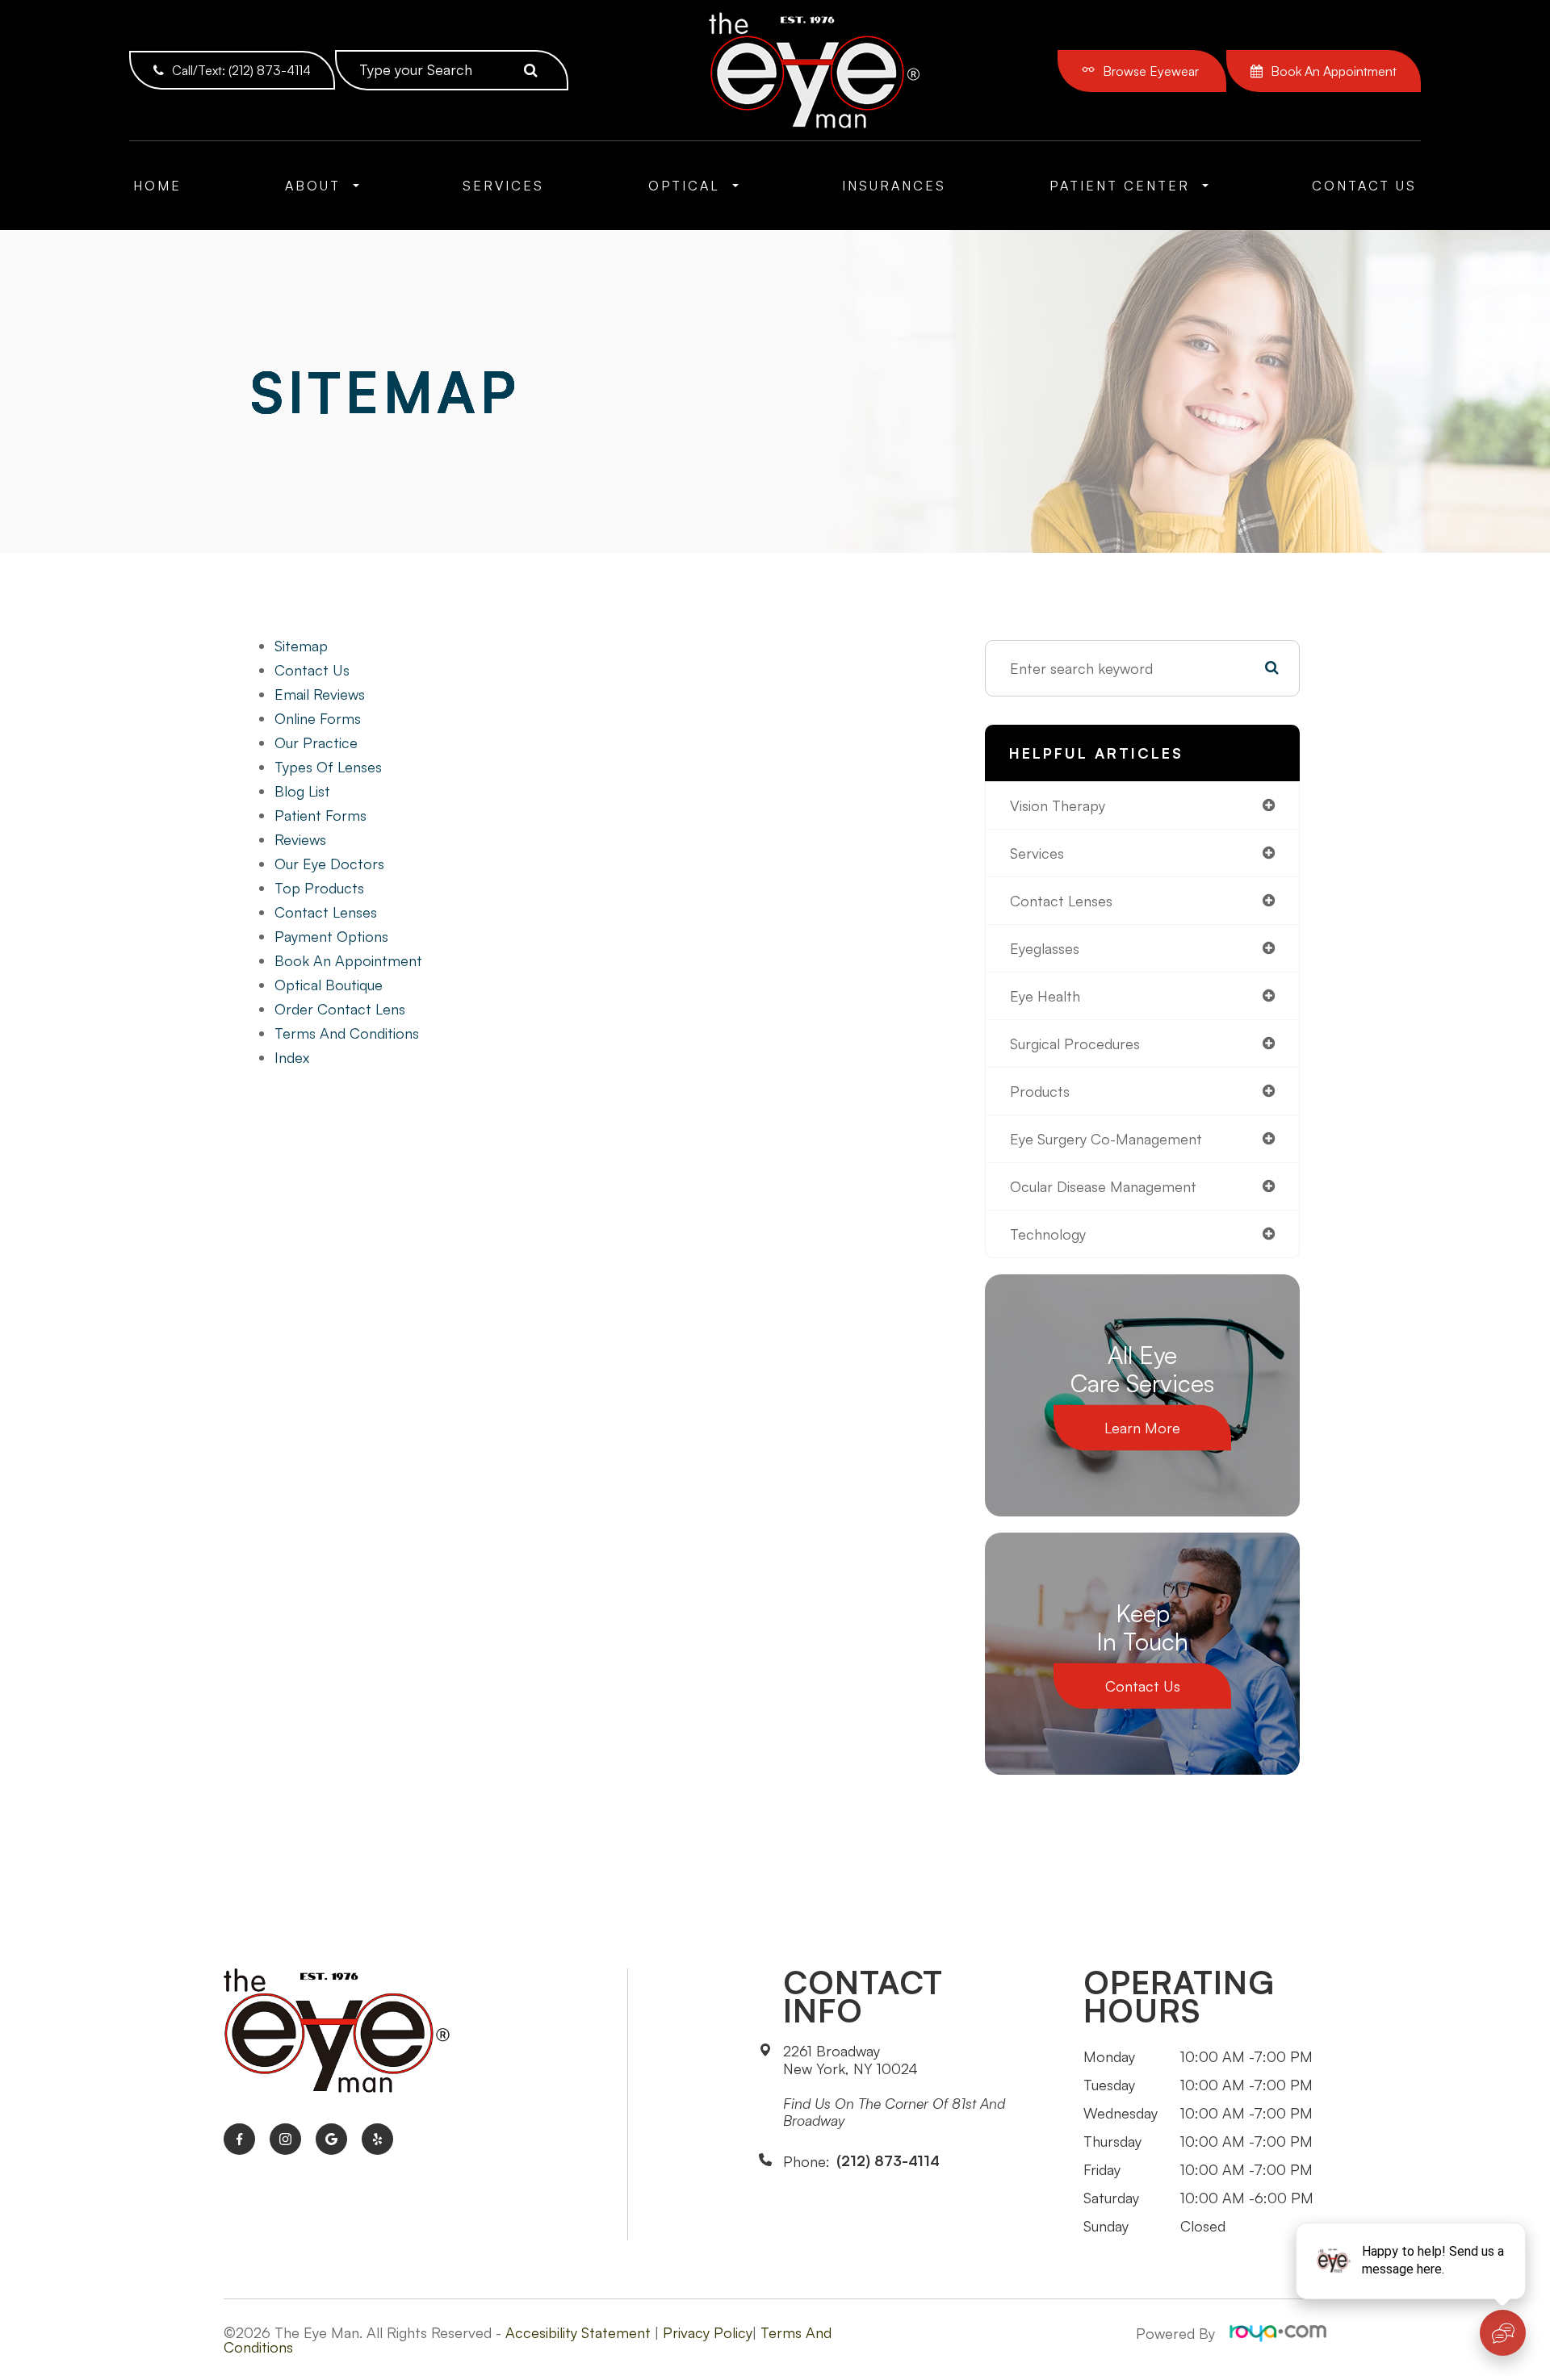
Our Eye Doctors (329, 864)
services (1037, 853)
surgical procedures (1075, 1044)
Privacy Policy (708, 2332)
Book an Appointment (348, 960)
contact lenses (1061, 901)
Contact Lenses (326, 912)
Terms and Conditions (347, 1033)
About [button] (313, 186)
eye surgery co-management (1106, 1139)
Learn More (1142, 1428)
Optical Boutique (329, 985)
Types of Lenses (328, 767)
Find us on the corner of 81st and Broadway (894, 2112)
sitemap (301, 646)
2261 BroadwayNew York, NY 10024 (850, 2060)
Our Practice (316, 742)
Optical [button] (684, 186)
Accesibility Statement (578, 2332)
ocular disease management (1103, 1186)
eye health (1045, 996)
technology (1048, 1234)
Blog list (302, 791)
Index (292, 1057)
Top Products (319, 888)
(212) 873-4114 (888, 2161)
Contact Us (1364, 186)
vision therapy (1058, 805)
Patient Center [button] (1120, 186)
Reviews (300, 839)
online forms (318, 718)
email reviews (320, 694)
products (1040, 1091)
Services (503, 186)
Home (157, 186)
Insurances (894, 186)
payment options (331, 936)
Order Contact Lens (340, 1009)
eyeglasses (1045, 948)
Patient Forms (320, 815)
